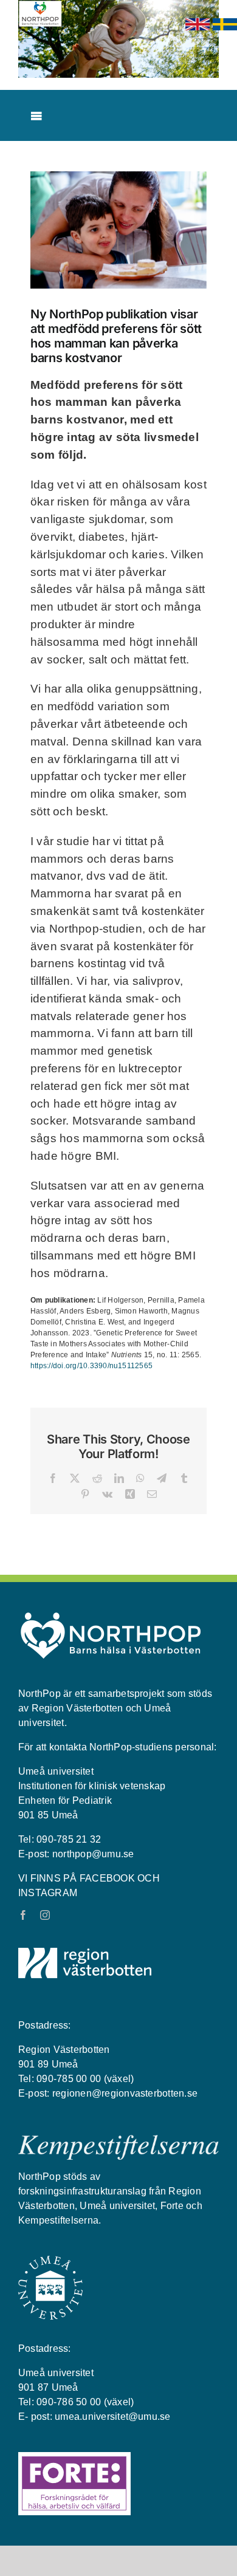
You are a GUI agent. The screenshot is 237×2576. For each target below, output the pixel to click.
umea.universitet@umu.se (113, 2417)
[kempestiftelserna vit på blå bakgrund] (118, 2140)
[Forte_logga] (74, 2457)
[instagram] (45, 1915)
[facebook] (23, 1915)
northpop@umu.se (93, 1854)
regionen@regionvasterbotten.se (125, 2093)
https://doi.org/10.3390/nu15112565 (91, 1366)
